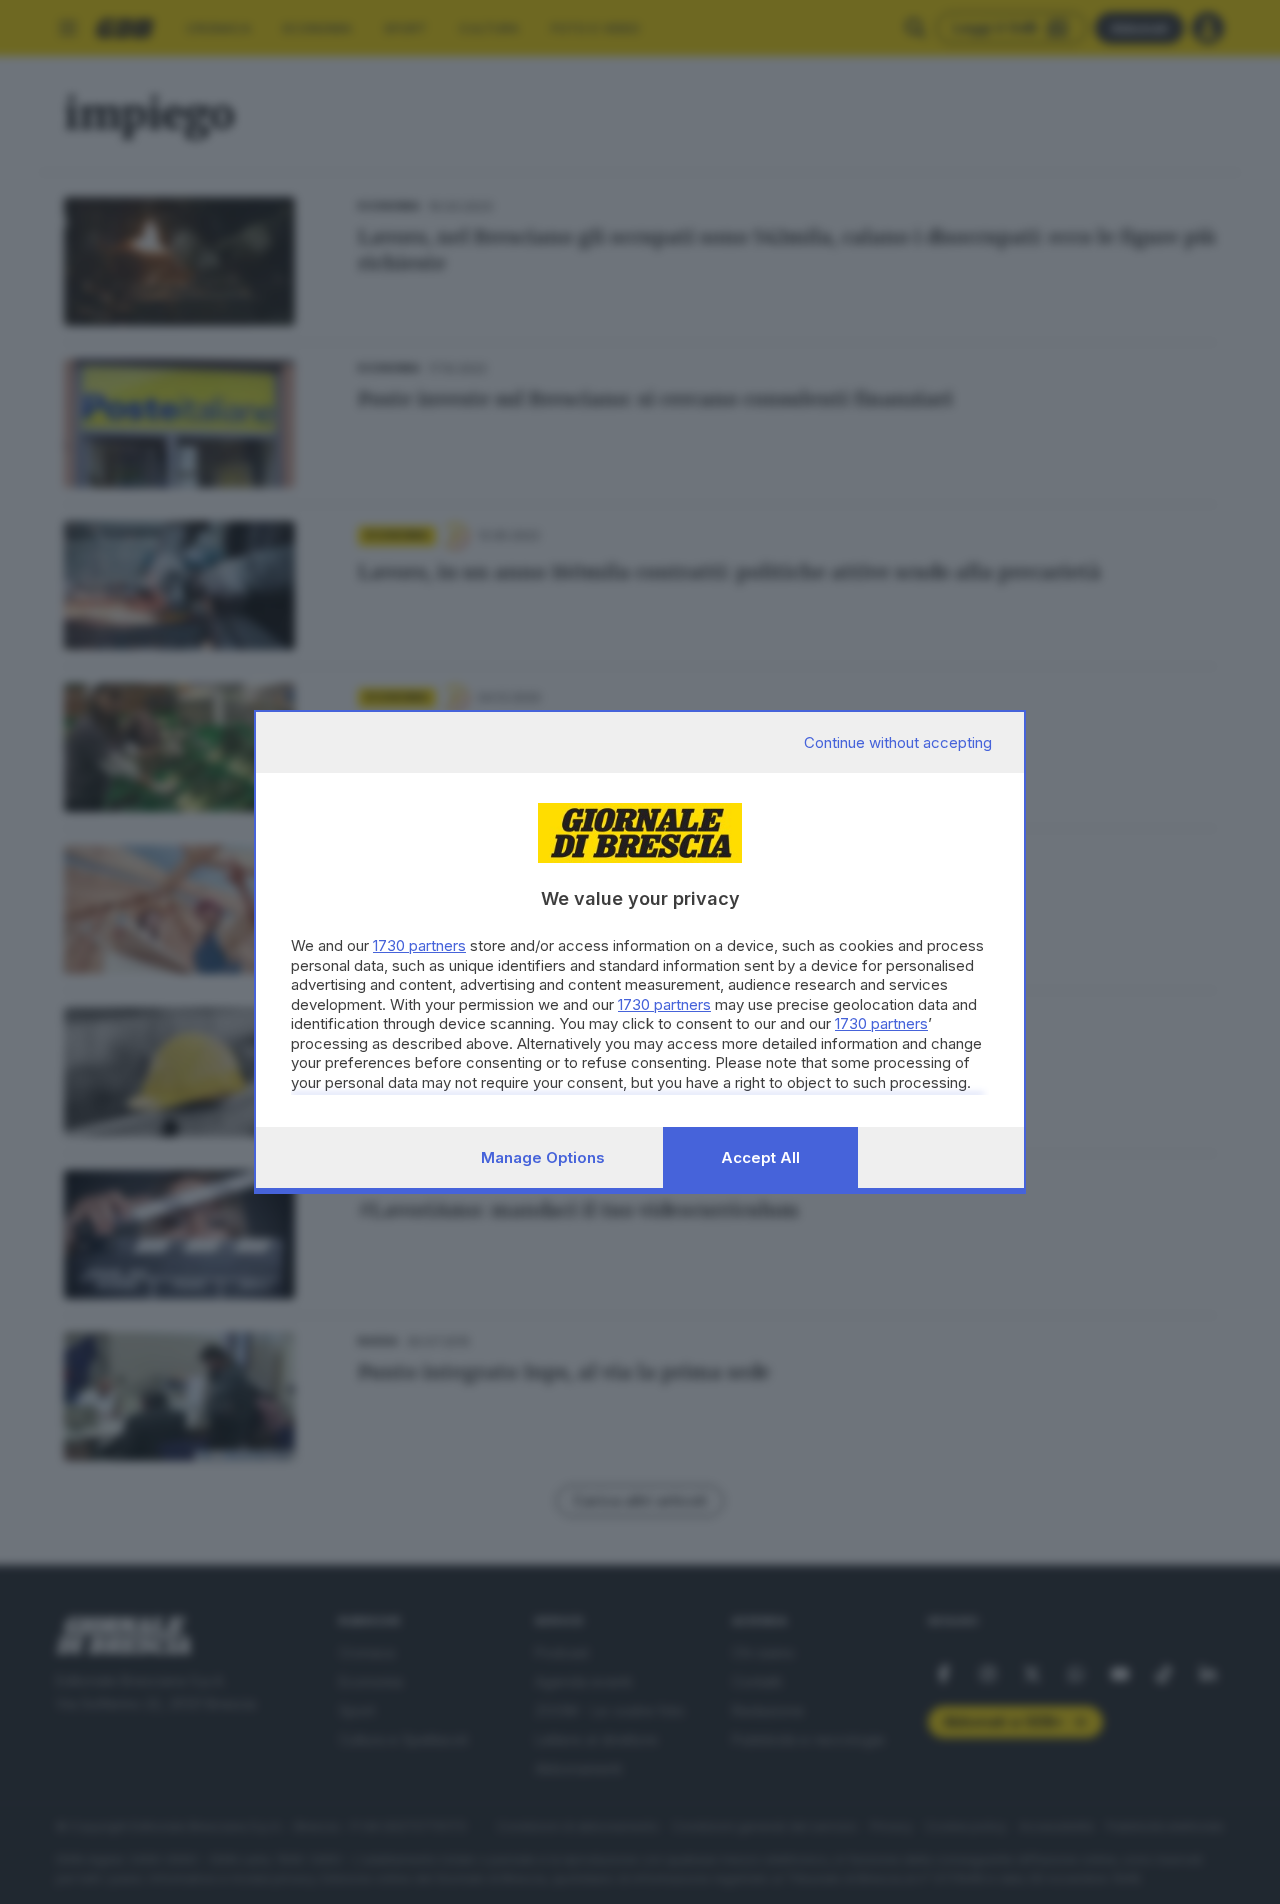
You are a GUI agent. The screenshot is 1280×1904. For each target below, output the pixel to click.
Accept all (760, 1157)
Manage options (543, 1157)
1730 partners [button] (419, 945)
